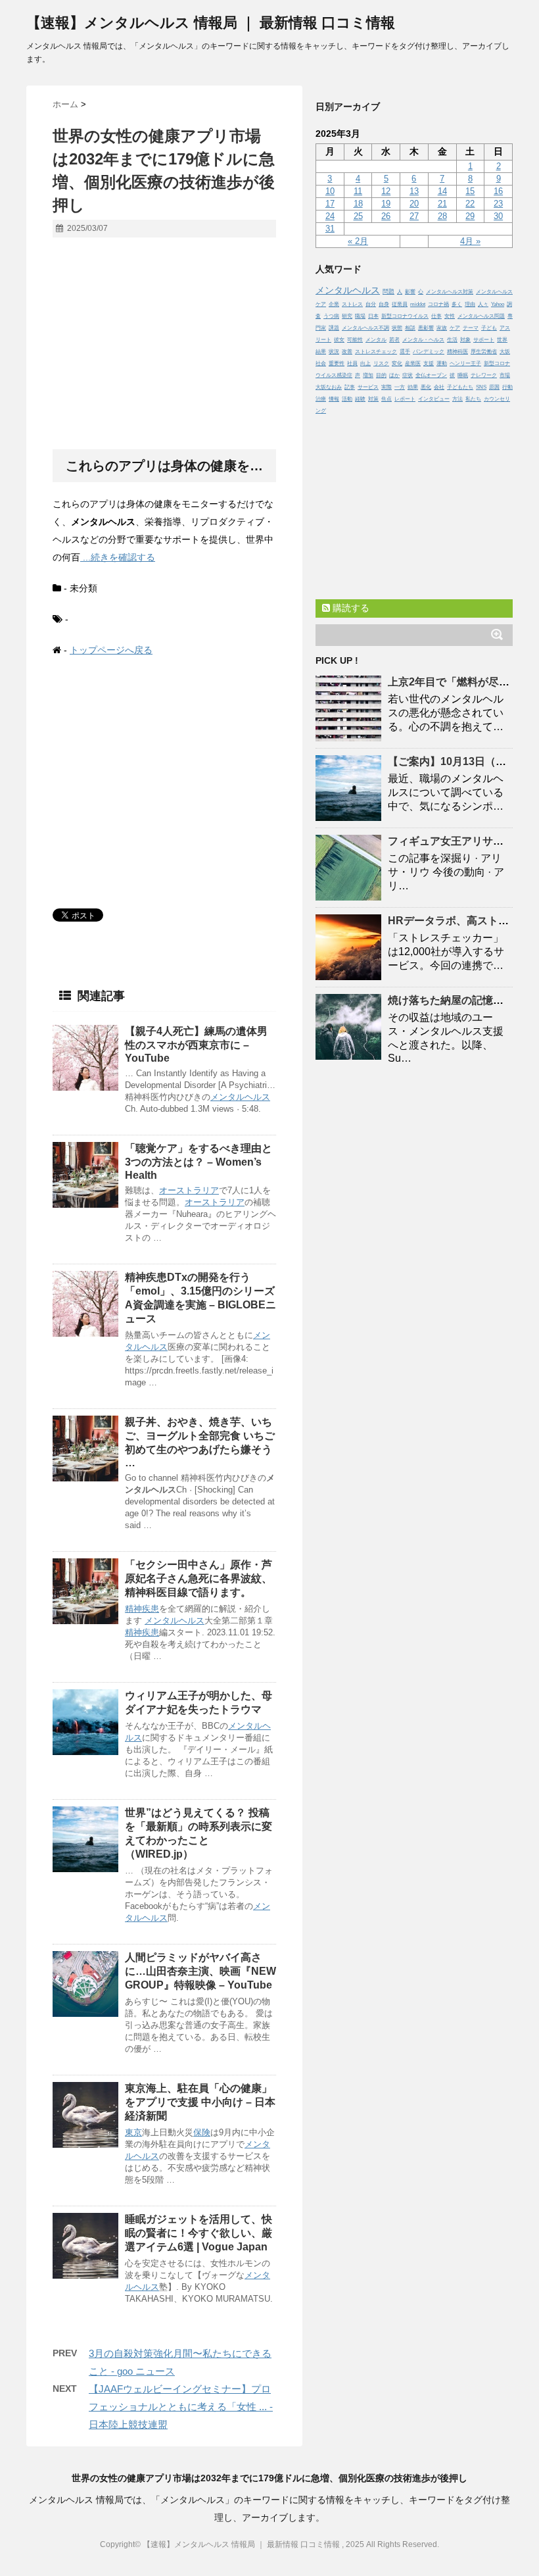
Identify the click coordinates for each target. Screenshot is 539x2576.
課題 (334, 328)
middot (418, 304)
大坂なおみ (329, 387)
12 (386, 191)
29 (470, 216)
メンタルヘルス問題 (481, 316)
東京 (133, 2132)
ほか (394, 375)
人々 (483, 304)
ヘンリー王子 (465, 363)
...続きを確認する (118, 557)
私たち (473, 399)
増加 (368, 375)
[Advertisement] (164, 344)
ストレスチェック (376, 352)
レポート (405, 399)
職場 (360, 316)
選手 (405, 352)
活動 (347, 399)
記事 (350, 387)
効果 (413, 387)
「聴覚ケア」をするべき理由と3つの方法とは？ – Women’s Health (199, 1162)
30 (498, 216)
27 (414, 216)
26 (386, 216)
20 (414, 204)
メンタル (376, 340)
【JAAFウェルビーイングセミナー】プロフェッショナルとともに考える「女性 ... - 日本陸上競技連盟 (181, 2407)
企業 (334, 304)
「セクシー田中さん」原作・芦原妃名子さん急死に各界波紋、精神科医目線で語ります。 (199, 1578)
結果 (321, 352)
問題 (388, 291)
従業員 (400, 304)
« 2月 (358, 241)
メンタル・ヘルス (423, 340)
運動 (442, 363)
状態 (397, 328)
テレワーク (484, 375)
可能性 (355, 340)
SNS (481, 387)
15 (470, 191)
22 (470, 204)
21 (442, 204)
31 (330, 229)
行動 (507, 387)
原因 (494, 387)
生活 (452, 340)
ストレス (352, 304)
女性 (450, 316)
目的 (381, 375)
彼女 (339, 340)
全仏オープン (431, 375)
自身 (384, 304)
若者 (394, 340)
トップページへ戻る (111, 650)
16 (498, 191)
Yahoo (498, 304)
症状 (408, 375)
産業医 (413, 363)
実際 (387, 387)
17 (330, 204)
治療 (321, 399)
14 (442, 191)
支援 (429, 363)
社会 (321, 363)
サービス (368, 387)
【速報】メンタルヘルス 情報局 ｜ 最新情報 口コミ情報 (211, 23)
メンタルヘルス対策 (450, 292)
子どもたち (460, 387)
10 (330, 191)
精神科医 (457, 352)
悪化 (426, 387)
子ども (489, 328)
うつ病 (331, 316)
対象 (465, 340)
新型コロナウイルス (405, 316)
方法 (457, 399)
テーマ (471, 328)
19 (386, 204)
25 (358, 216)
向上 (365, 363)
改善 (347, 352)
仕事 (436, 316)
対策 (373, 399)
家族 (442, 328)
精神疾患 (142, 1609)
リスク (381, 363)
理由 (470, 304)
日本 (373, 316)
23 (498, 204)
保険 (202, 2132)
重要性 (337, 363)
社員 (352, 363)
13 (414, 191)
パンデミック (429, 352)
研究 (347, 316)
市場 (505, 375)
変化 (397, 363)
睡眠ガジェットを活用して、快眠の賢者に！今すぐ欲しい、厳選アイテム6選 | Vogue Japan (199, 2233)
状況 (334, 352)
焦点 (387, 399)
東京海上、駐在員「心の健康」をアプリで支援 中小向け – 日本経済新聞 (200, 2102)
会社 (439, 387)
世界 (502, 340)
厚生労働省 (484, 352)
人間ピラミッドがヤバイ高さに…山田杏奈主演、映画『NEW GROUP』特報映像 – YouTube (200, 1971)
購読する (350, 608)
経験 (360, 399)
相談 (410, 328)
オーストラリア (189, 1190)
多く (457, 304)
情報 (334, 399)
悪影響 (426, 328)
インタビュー (434, 399)
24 (330, 216)
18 (358, 204)
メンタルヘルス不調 (365, 328)
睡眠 (463, 375)
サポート (484, 340)
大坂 (505, 352)
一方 (400, 387)
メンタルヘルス (240, 1097)
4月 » (470, 241)
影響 (410, 292)
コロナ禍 (438, 304)
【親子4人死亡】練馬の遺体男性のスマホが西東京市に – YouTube (196, 1045)
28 (442, 216)
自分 (371, 304)
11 (358, 191)
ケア (455, 328)
